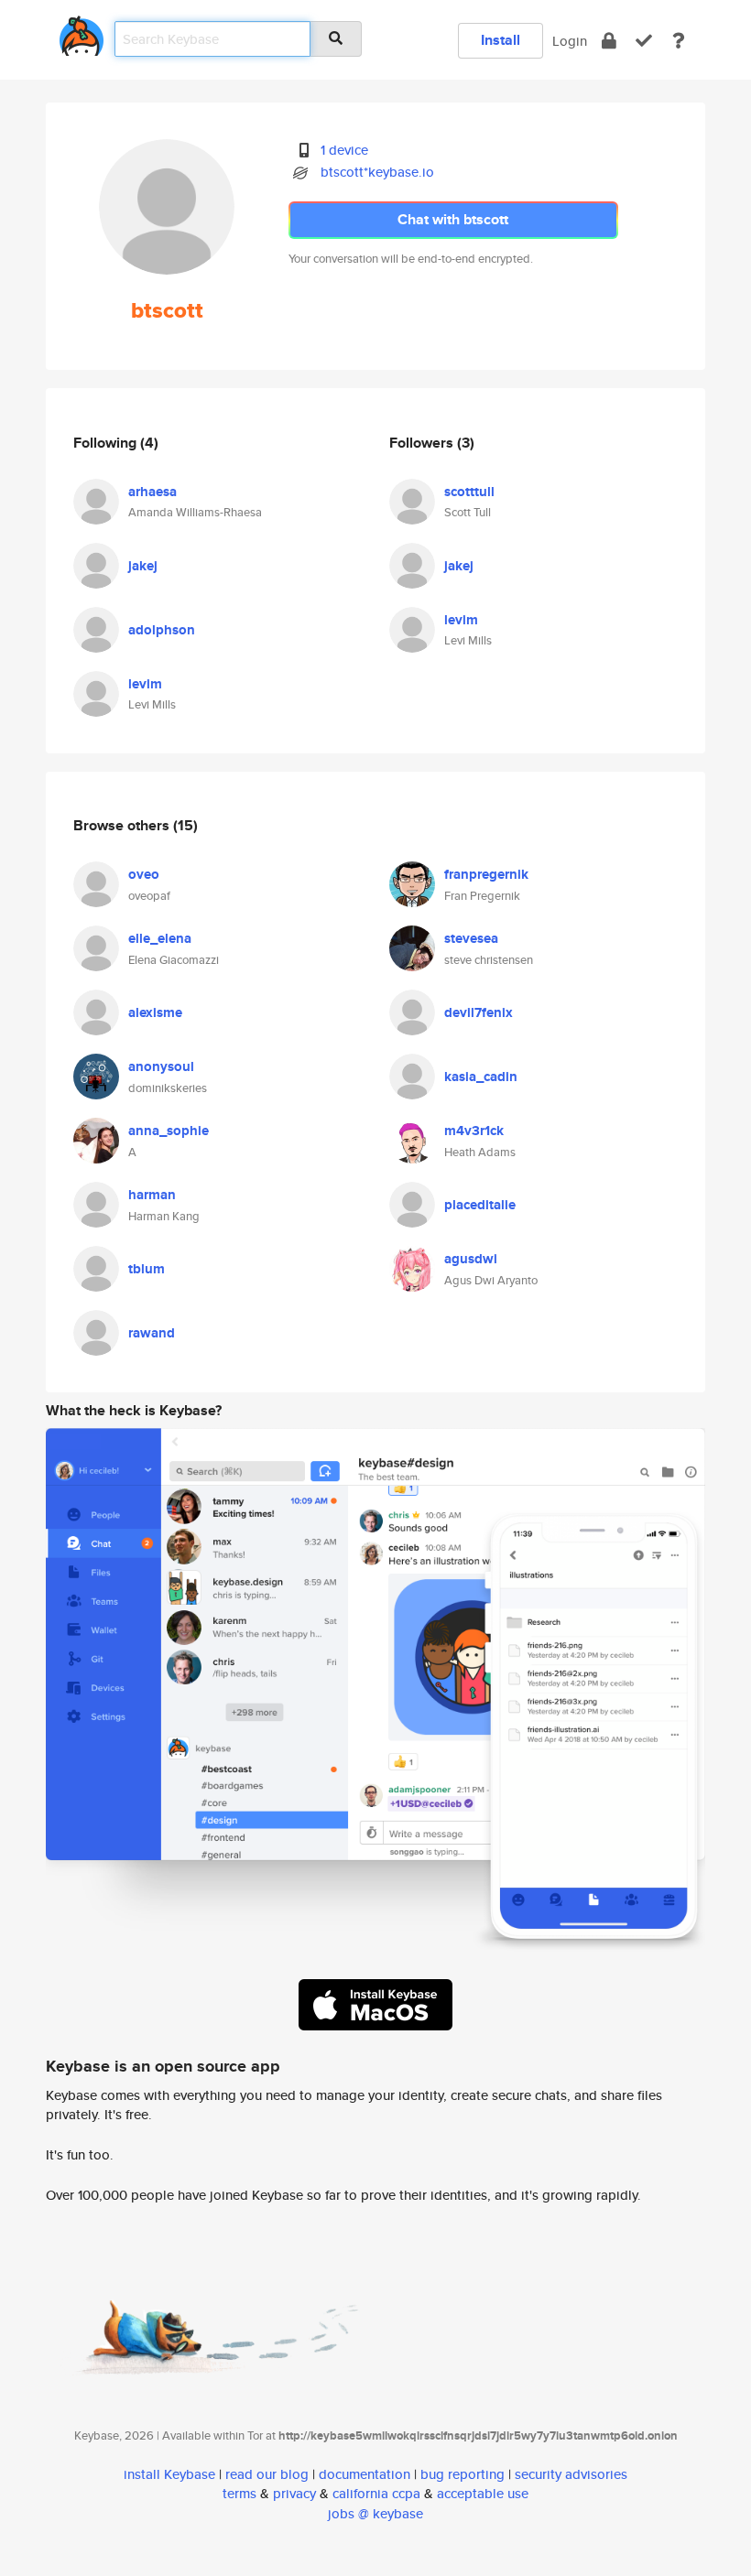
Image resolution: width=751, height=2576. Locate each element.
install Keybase (169, 2474)
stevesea (471, 938)
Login (570, 41)
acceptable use (483, 2493)
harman (152, 1195)
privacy (294, 2493)
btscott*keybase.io (377, 172)
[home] (82, 32)
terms (239, 2493)
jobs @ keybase (375, 2513)
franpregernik (486, 874)
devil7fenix (479, 1012)
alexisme (155, 1012)
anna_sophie (169, 1131)
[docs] (679, 41)
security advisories (571, 2474)
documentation (365, 2474)
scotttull (469, 492)
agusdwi (471, 1259)
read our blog (267, 2474)
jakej (143, 566)
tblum (147, 1269)
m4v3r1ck (474, 1131)
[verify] (644, 41)
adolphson (162, 630)
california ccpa (376, 2493)
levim (145, 684)
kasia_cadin (481, 1077)
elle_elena (160, 938)
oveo (144, 874)
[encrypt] (609, 41)
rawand (152, 1333)
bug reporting (463, 2474)
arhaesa (152, 492)
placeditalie (480, 1205)
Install (501, 40)
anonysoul (161, 1066)
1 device (344, 150)
